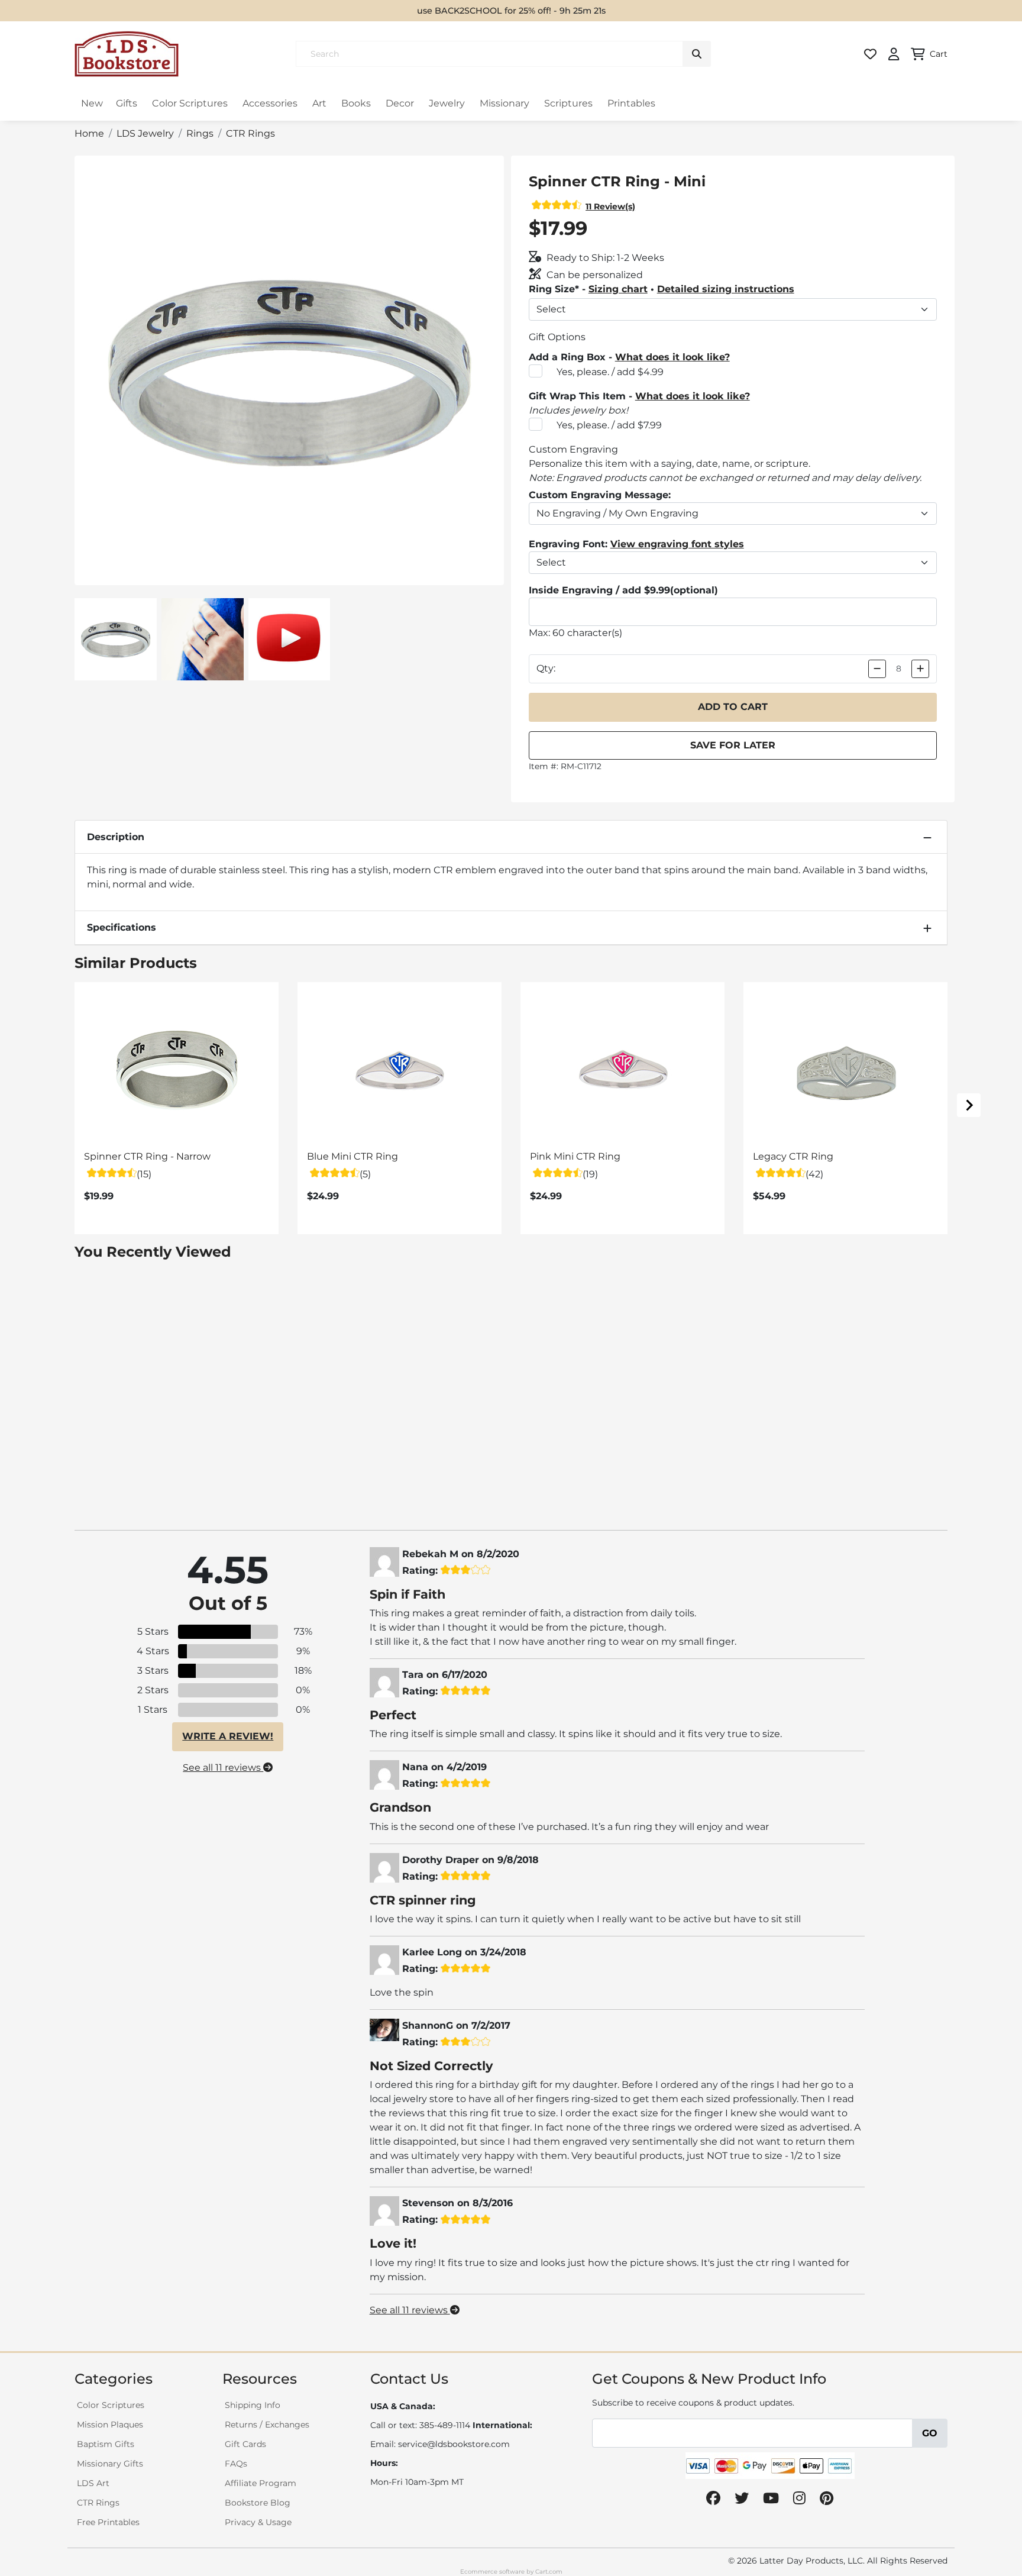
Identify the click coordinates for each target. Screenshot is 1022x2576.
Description (116, 837)
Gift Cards (245, 2444)
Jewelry (447, 103)
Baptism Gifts (106, 2444)
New (92, 103)
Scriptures (568, 103)
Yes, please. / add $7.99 (609, 425)
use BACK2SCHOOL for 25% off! (482, 11)
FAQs (236, 2464)
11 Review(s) (610, 206)
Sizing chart (618, 289)
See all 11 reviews (223, 1768)
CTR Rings (98, 2503)
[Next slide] (969, 1105)
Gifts (127, 103)
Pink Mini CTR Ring (575, 1156)
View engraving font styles (677, 544)
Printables (631, 103)
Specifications (122, 927)
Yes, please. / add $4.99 (610, 372)
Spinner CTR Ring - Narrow (147, 1156)
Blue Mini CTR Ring (352, 1156)
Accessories (270, 103)
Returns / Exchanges (267, 2425)
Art (319, 103)
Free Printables (108, 2522)
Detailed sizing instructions (726, 289)
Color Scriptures (190, 103)
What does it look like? (672, 357)
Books (356, 103)
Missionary (504, 103)
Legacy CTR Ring (793, 1156)
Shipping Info (253, 2405)
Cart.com (549, 2572)
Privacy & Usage (258, 2522)
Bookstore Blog (258, 2503)
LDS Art (93, 2483)
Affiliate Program (261, 2483)
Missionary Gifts (110, 2464)
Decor (400, 103)
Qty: (546, 668)
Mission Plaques (110, 2425)
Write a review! (228, 1736)
